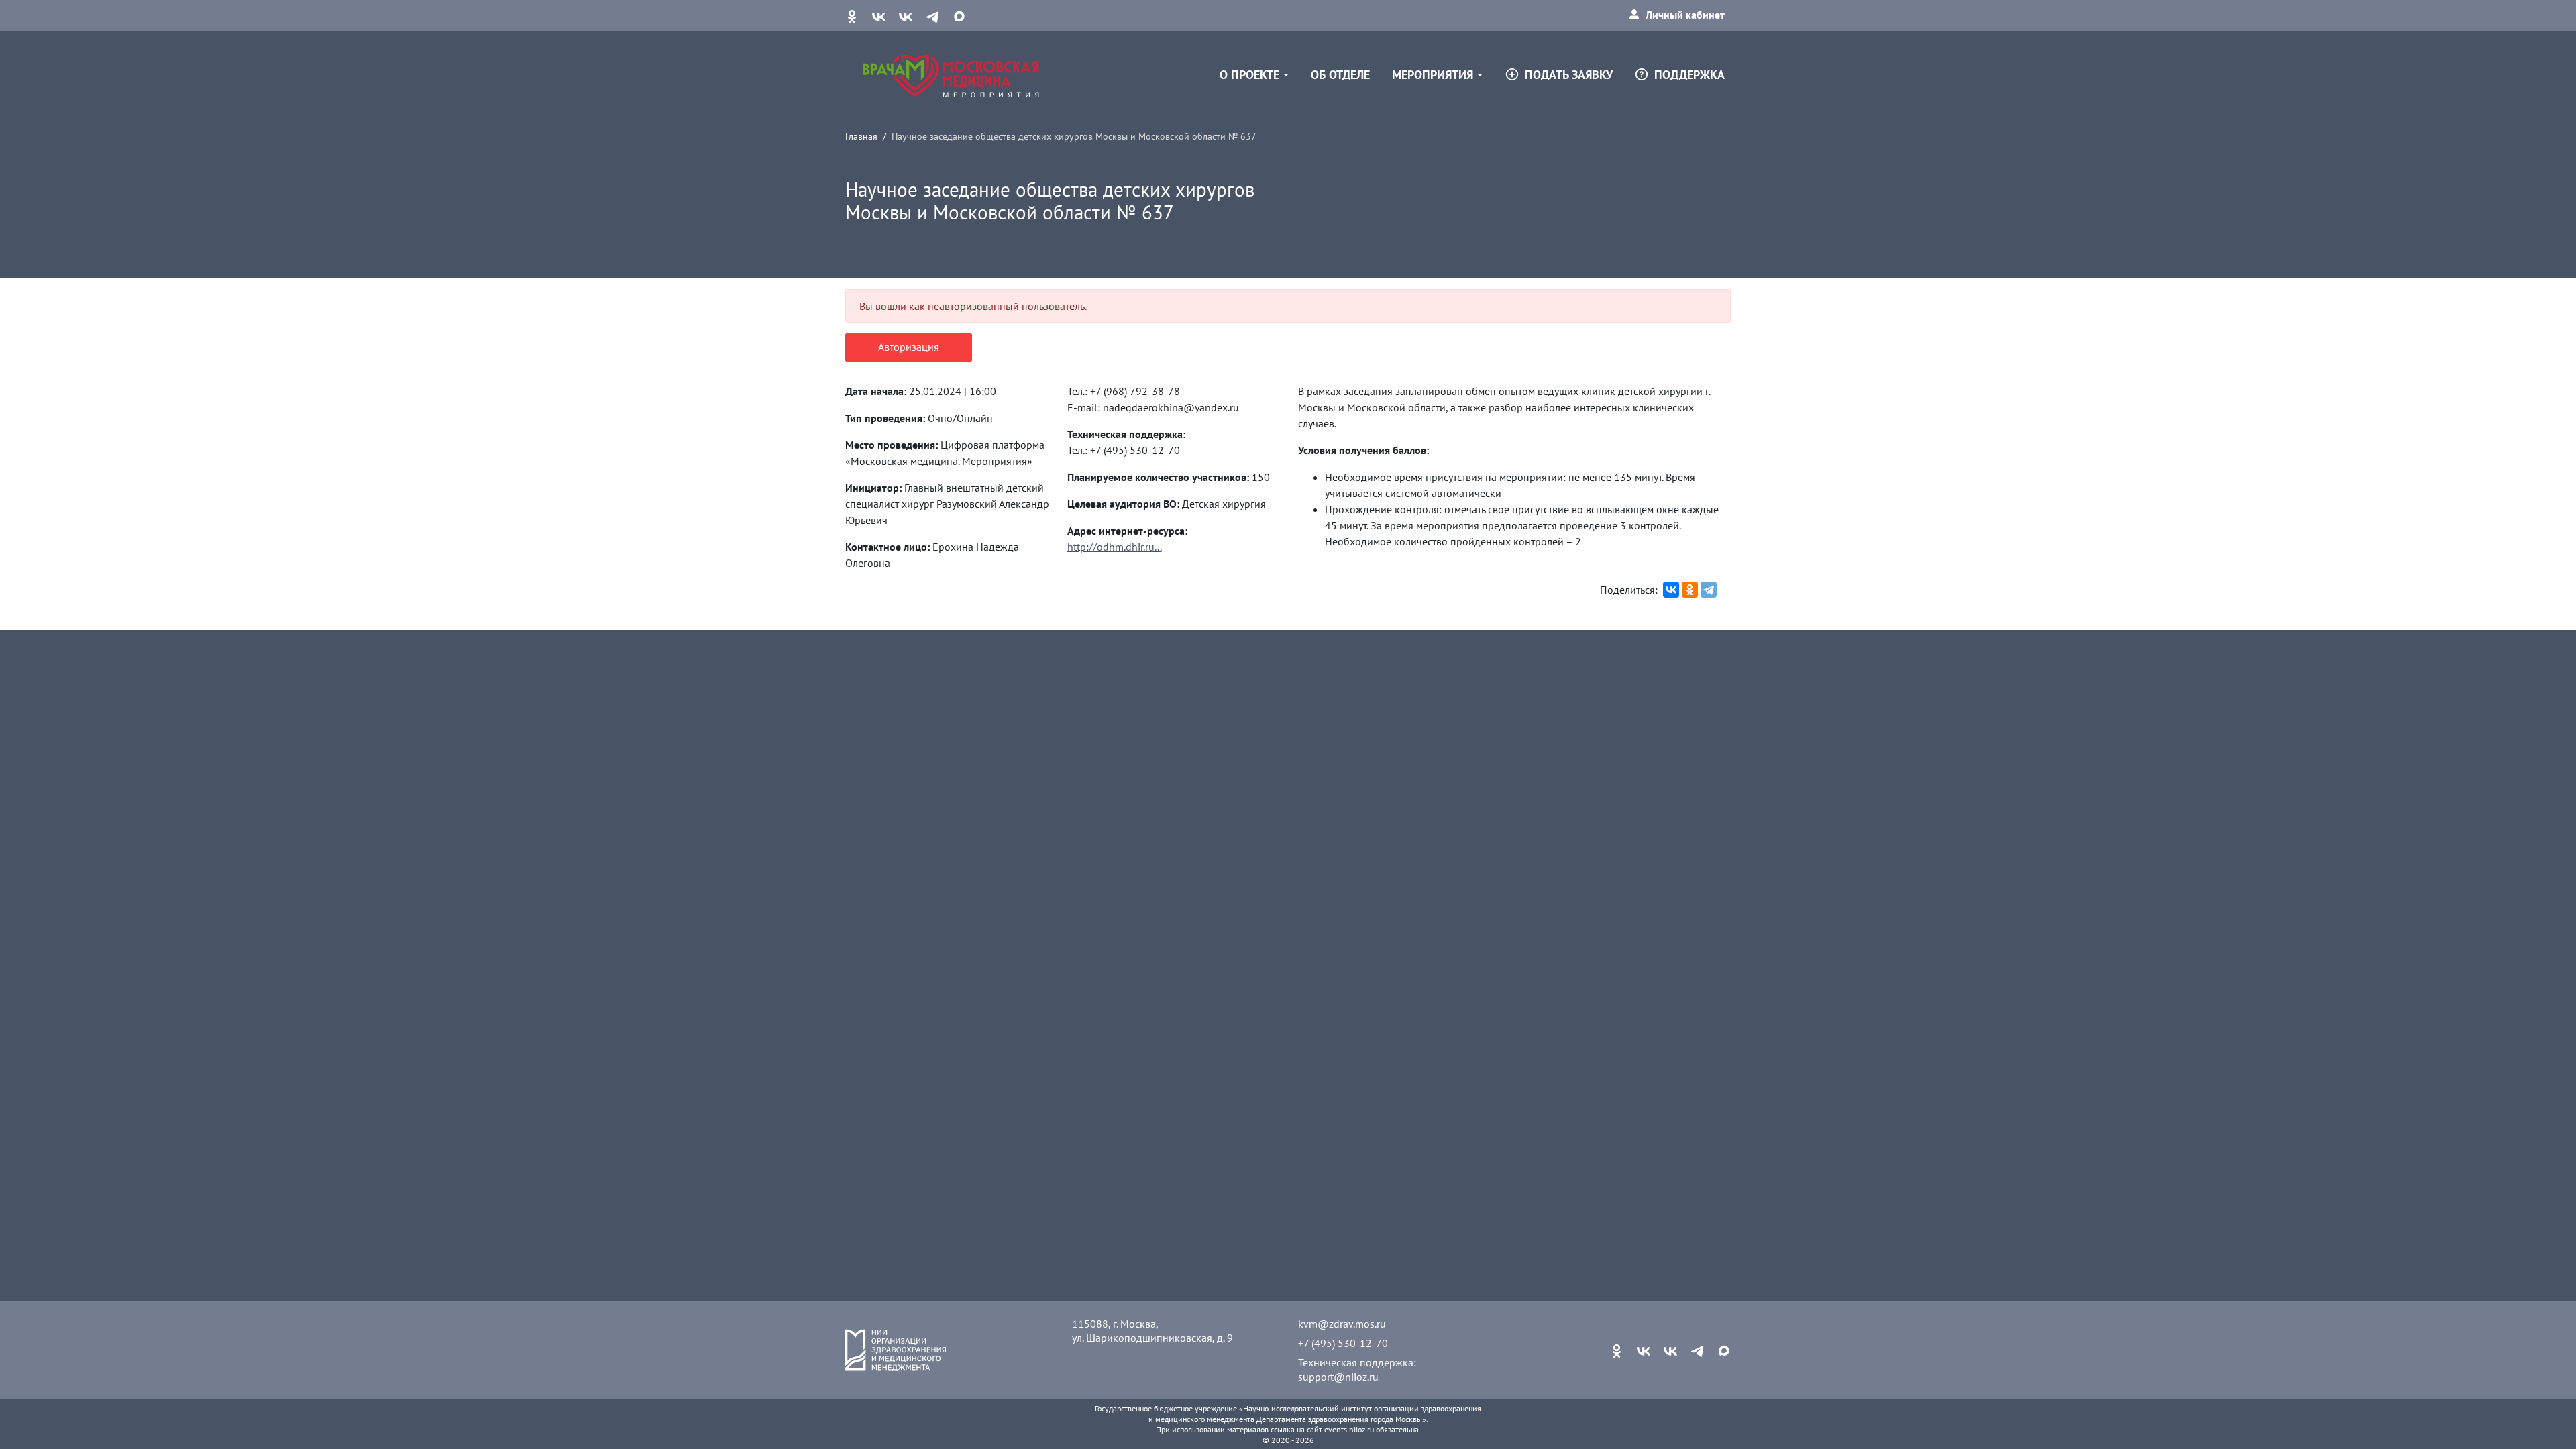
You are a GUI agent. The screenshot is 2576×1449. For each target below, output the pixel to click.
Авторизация (909, 347)
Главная (861, 136)
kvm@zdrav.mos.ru (1342, 1324)
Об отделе (1340, 75)
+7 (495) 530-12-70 (1343, 1343)
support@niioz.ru (1338, 1377)
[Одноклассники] (1690, 590)
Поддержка (1689, 75)
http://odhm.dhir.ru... (1115, 547)
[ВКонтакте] (1671, 590)
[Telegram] (1709, 590)
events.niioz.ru (1349, 1429)
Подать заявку (1569, 75)
